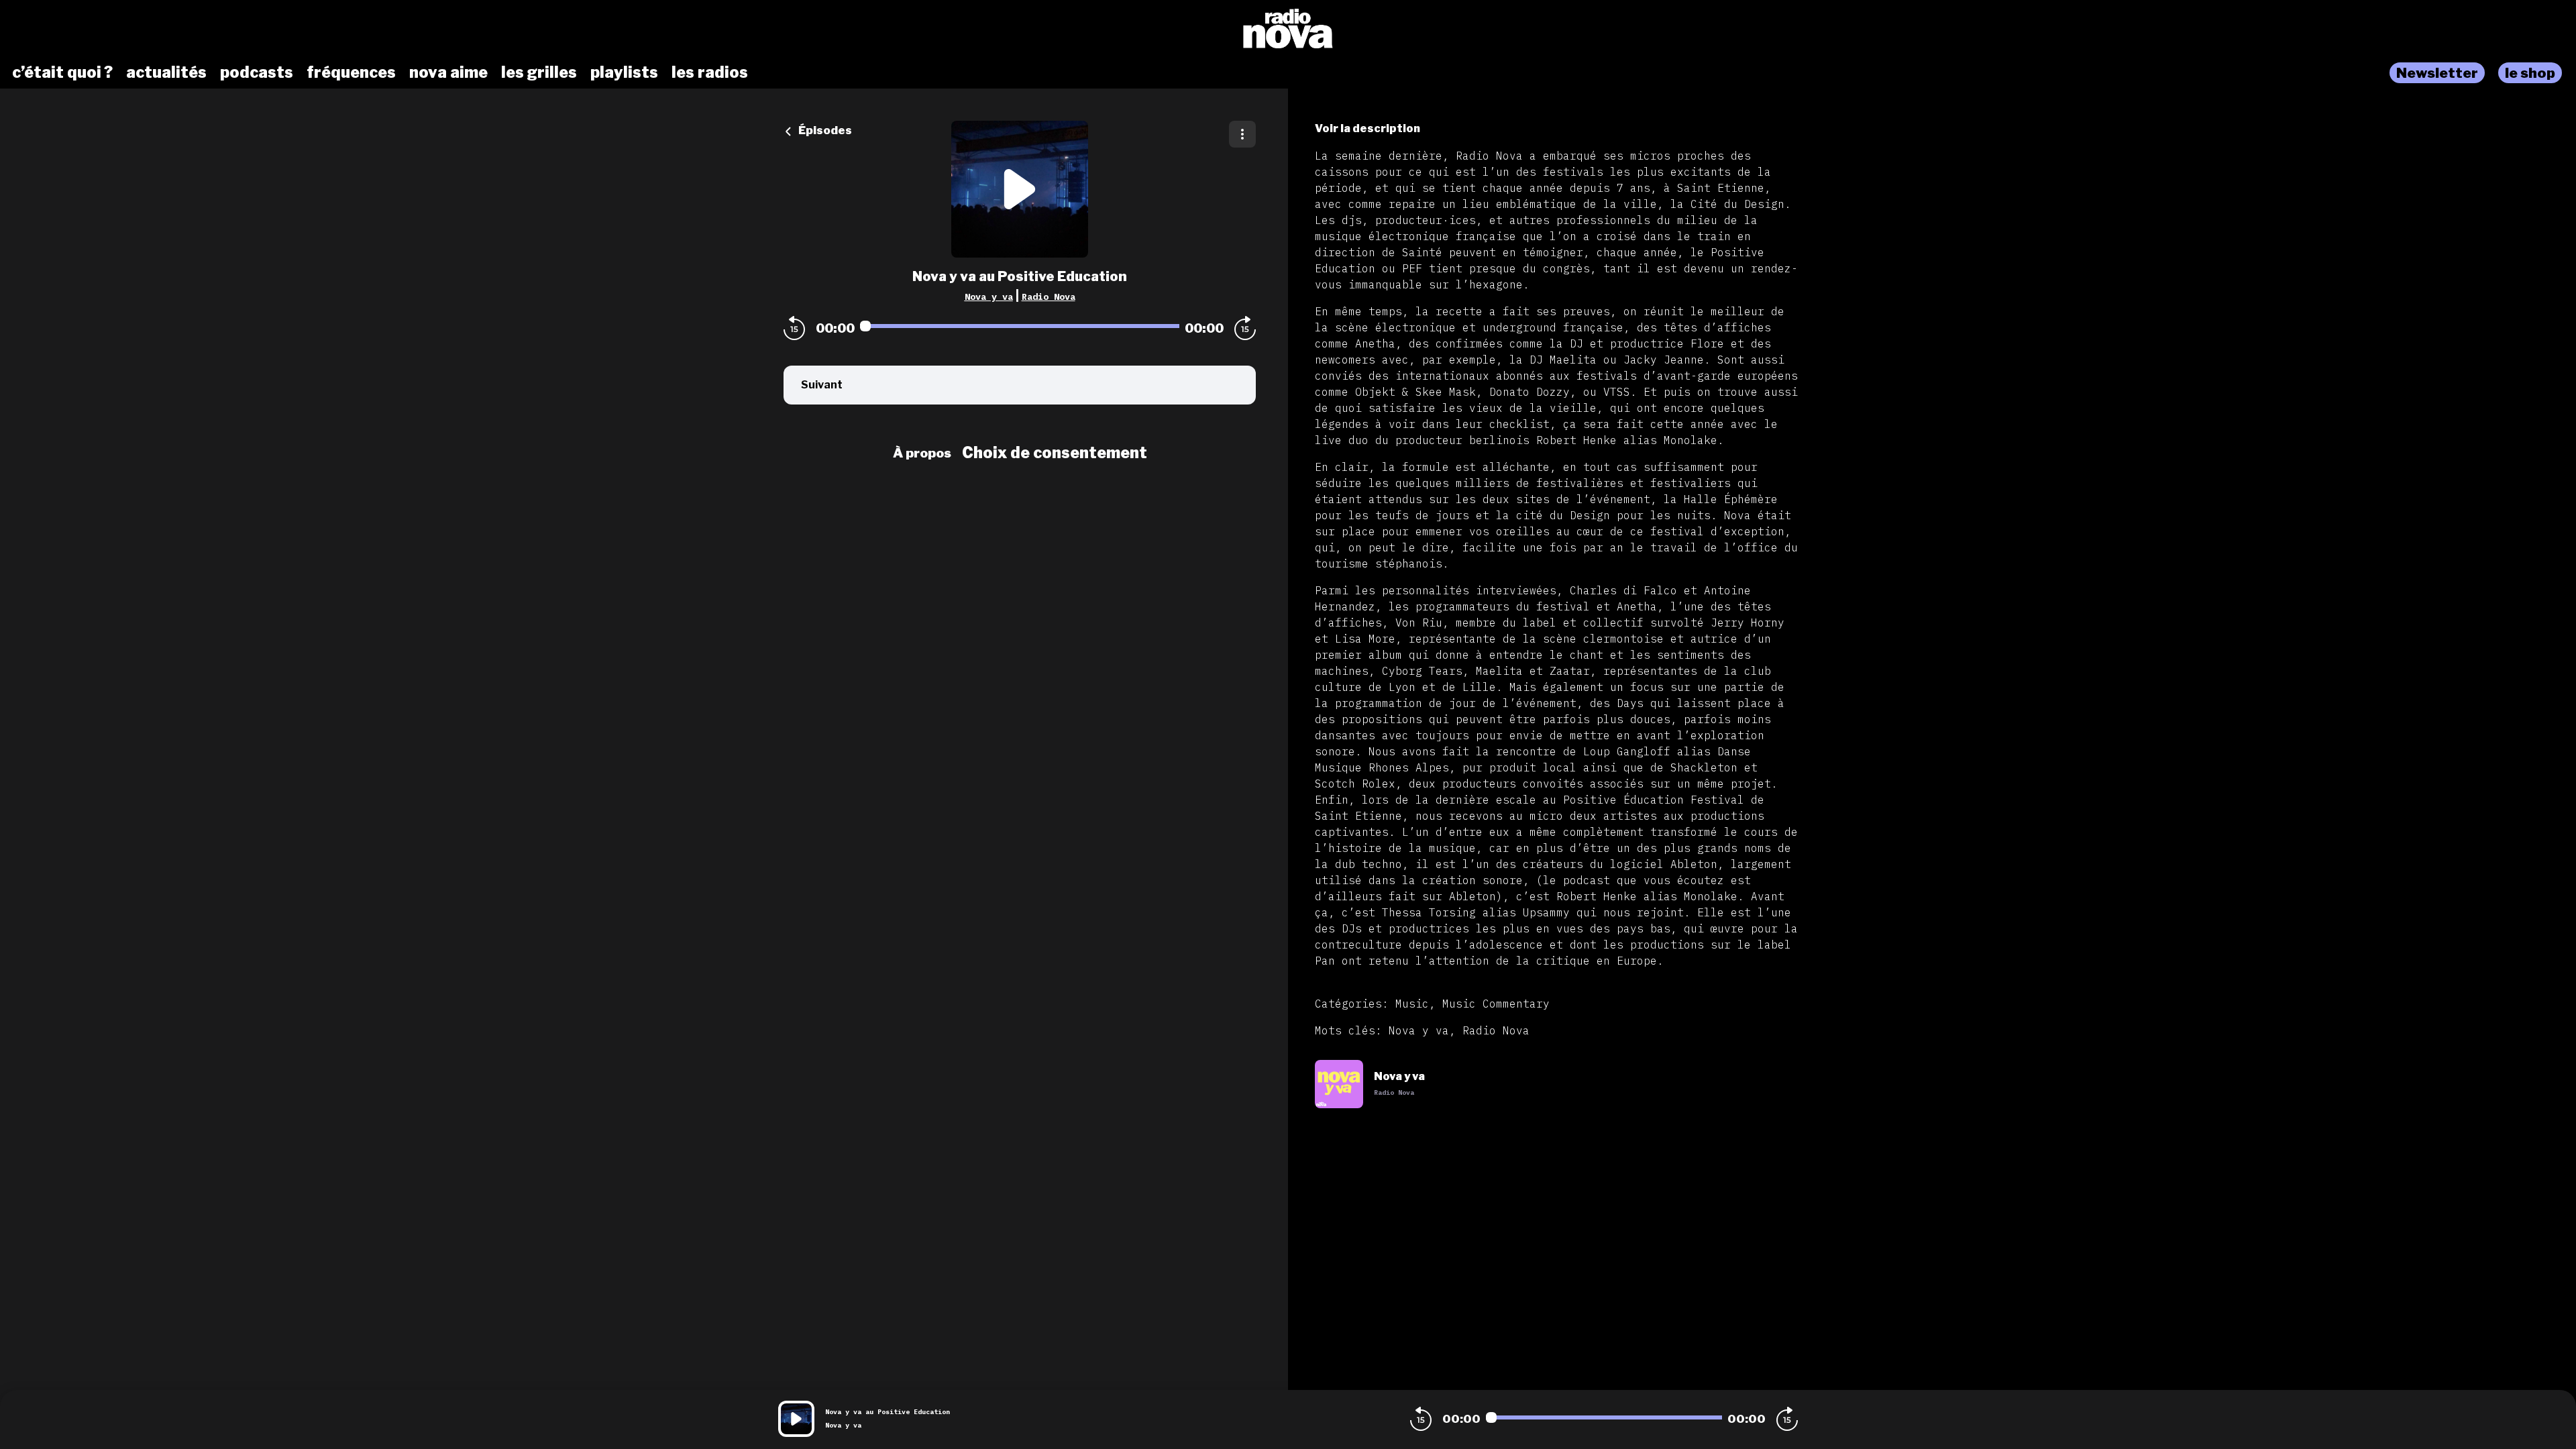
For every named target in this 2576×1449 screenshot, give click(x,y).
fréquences (351, 72)
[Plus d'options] (1242, 134)
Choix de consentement (1055, 453)
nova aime (448, 72)
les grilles (539, 72)
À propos (922, 453)
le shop (2530, 73)
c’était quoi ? (62, 72)
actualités (166, 72)
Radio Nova (1049, 297)
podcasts (257, 72)
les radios (710, 72)
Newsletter (2437, 73)
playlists (624, 72)
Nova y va (989, 297)
